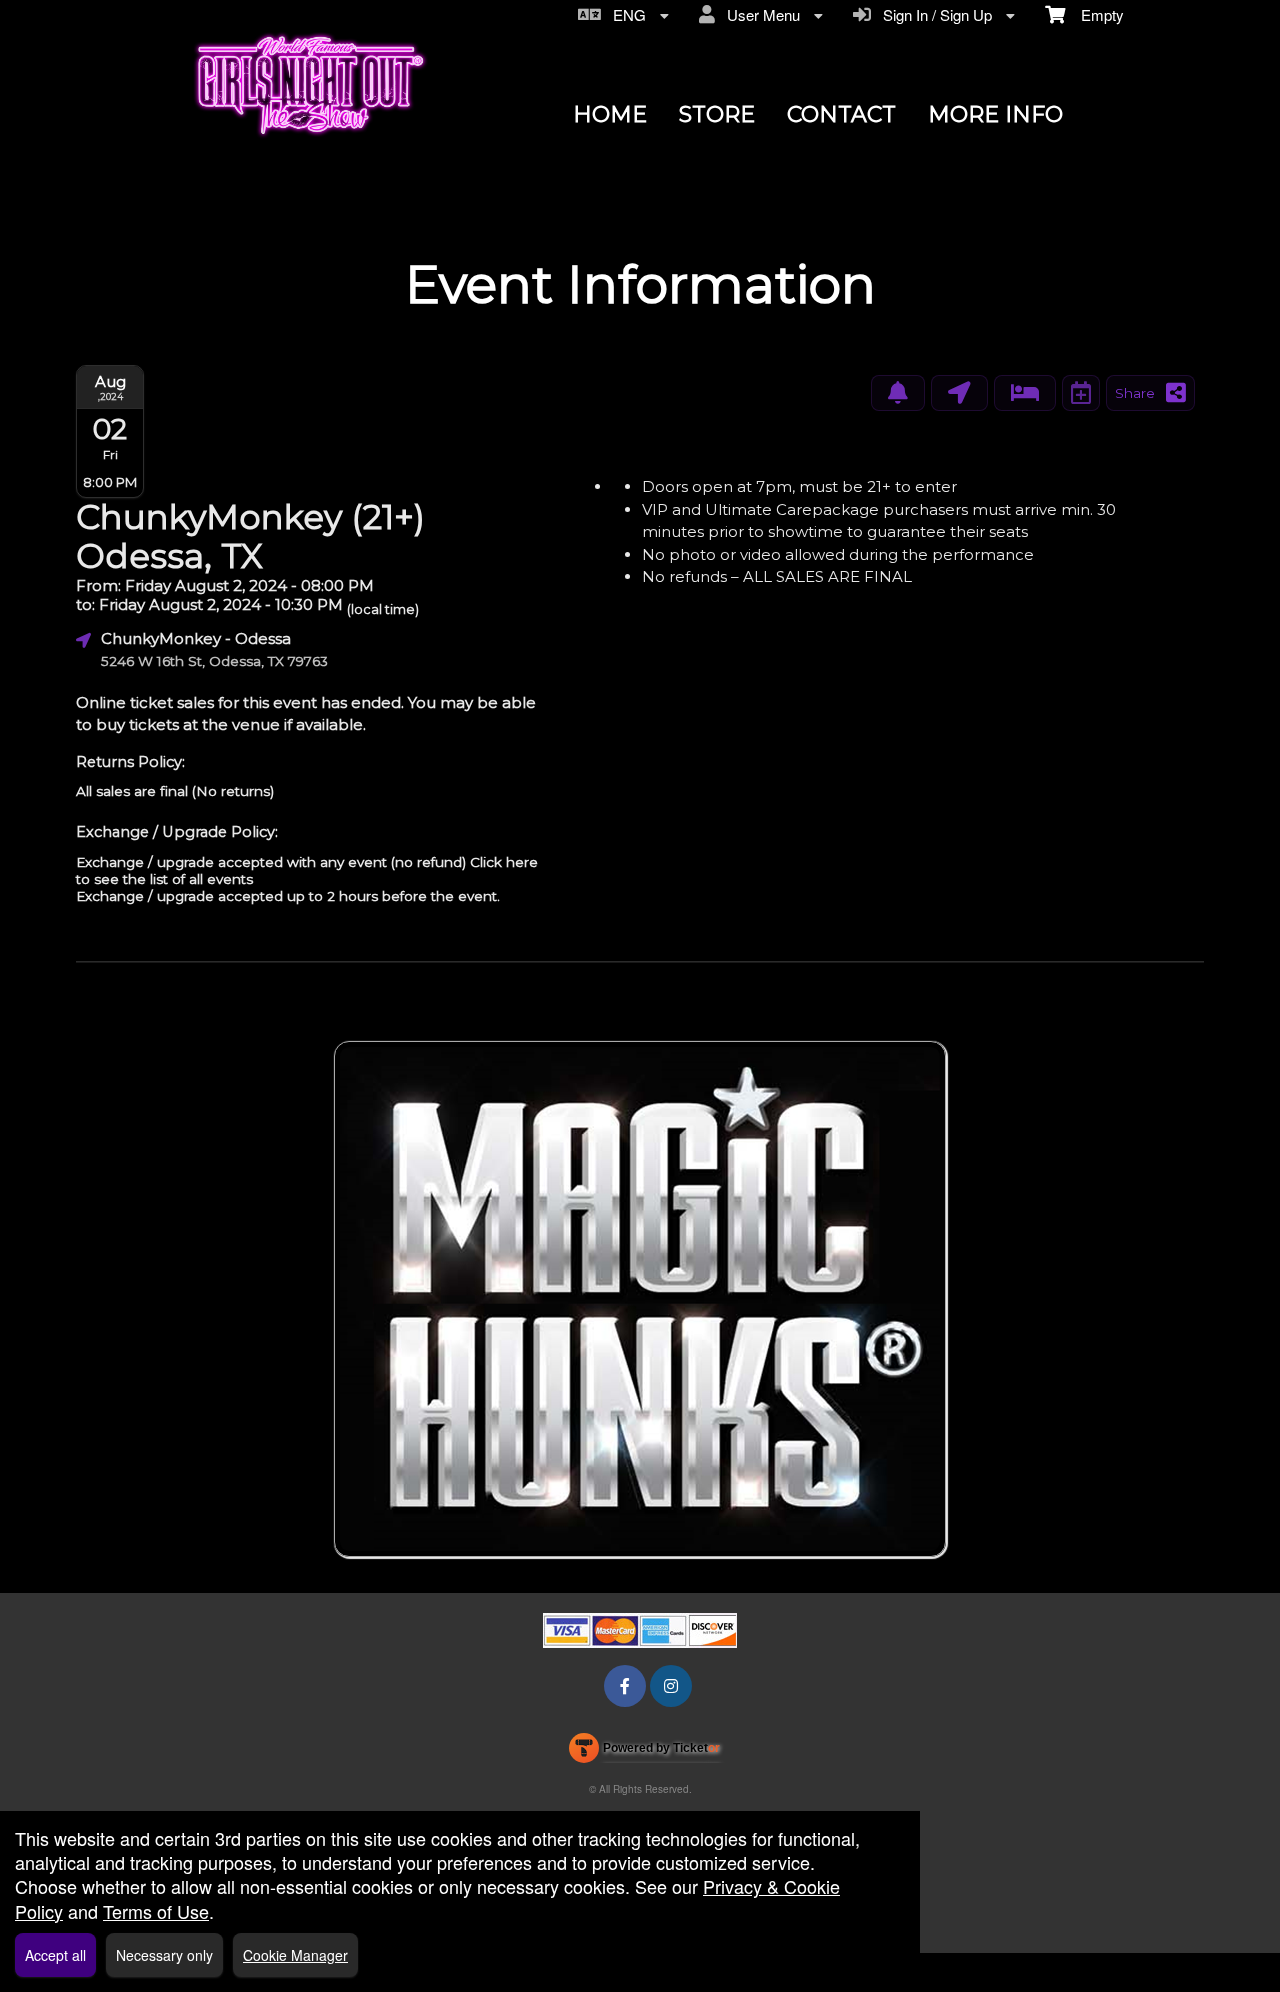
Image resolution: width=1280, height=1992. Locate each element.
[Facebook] (625, 1685)
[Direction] (959, 393)
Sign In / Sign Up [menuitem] (933, 14)
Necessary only (164, 1955)
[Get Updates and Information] (898, 393)
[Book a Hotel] (1025, 393)
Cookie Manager (295, 1955)
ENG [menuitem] (625, 14)
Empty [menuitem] (1094, 14)
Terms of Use (156, 1911)
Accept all (55, 1955)
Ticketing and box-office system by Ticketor (644, 1752)
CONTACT (841, 114)
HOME (610, 114)
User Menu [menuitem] (759, 14)
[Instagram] (671, 1685)
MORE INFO (995, 114)
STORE (717, 114)
